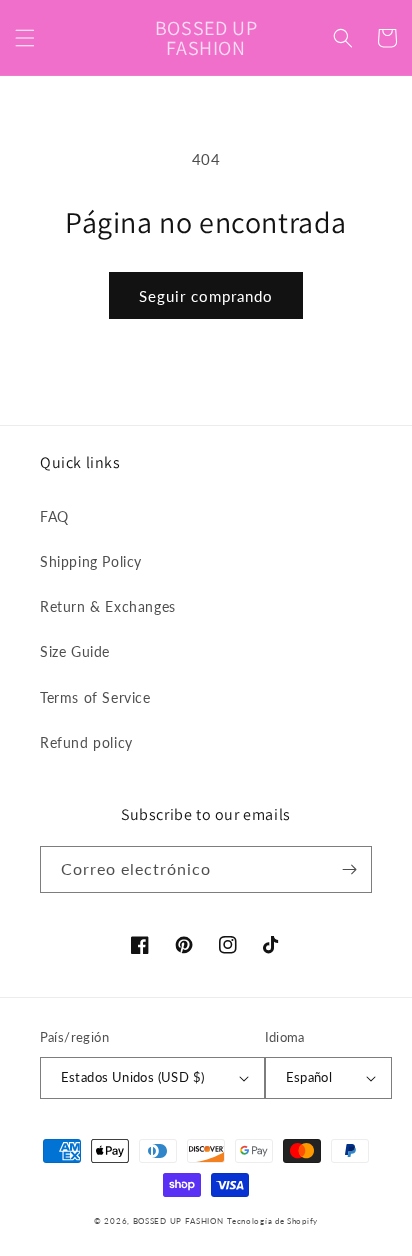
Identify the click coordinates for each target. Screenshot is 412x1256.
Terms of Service (95, 697)
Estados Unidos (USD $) (133, 1077)
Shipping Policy (91, 561)
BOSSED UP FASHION (178, 1221)
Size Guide (75, 651)
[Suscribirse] (349, 869)
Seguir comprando (206, 296)
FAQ (54, 516)
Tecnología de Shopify (272, 1221)
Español (309, 1077)
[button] (25, 38)
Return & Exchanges (108, 606)
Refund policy (86, 742)
